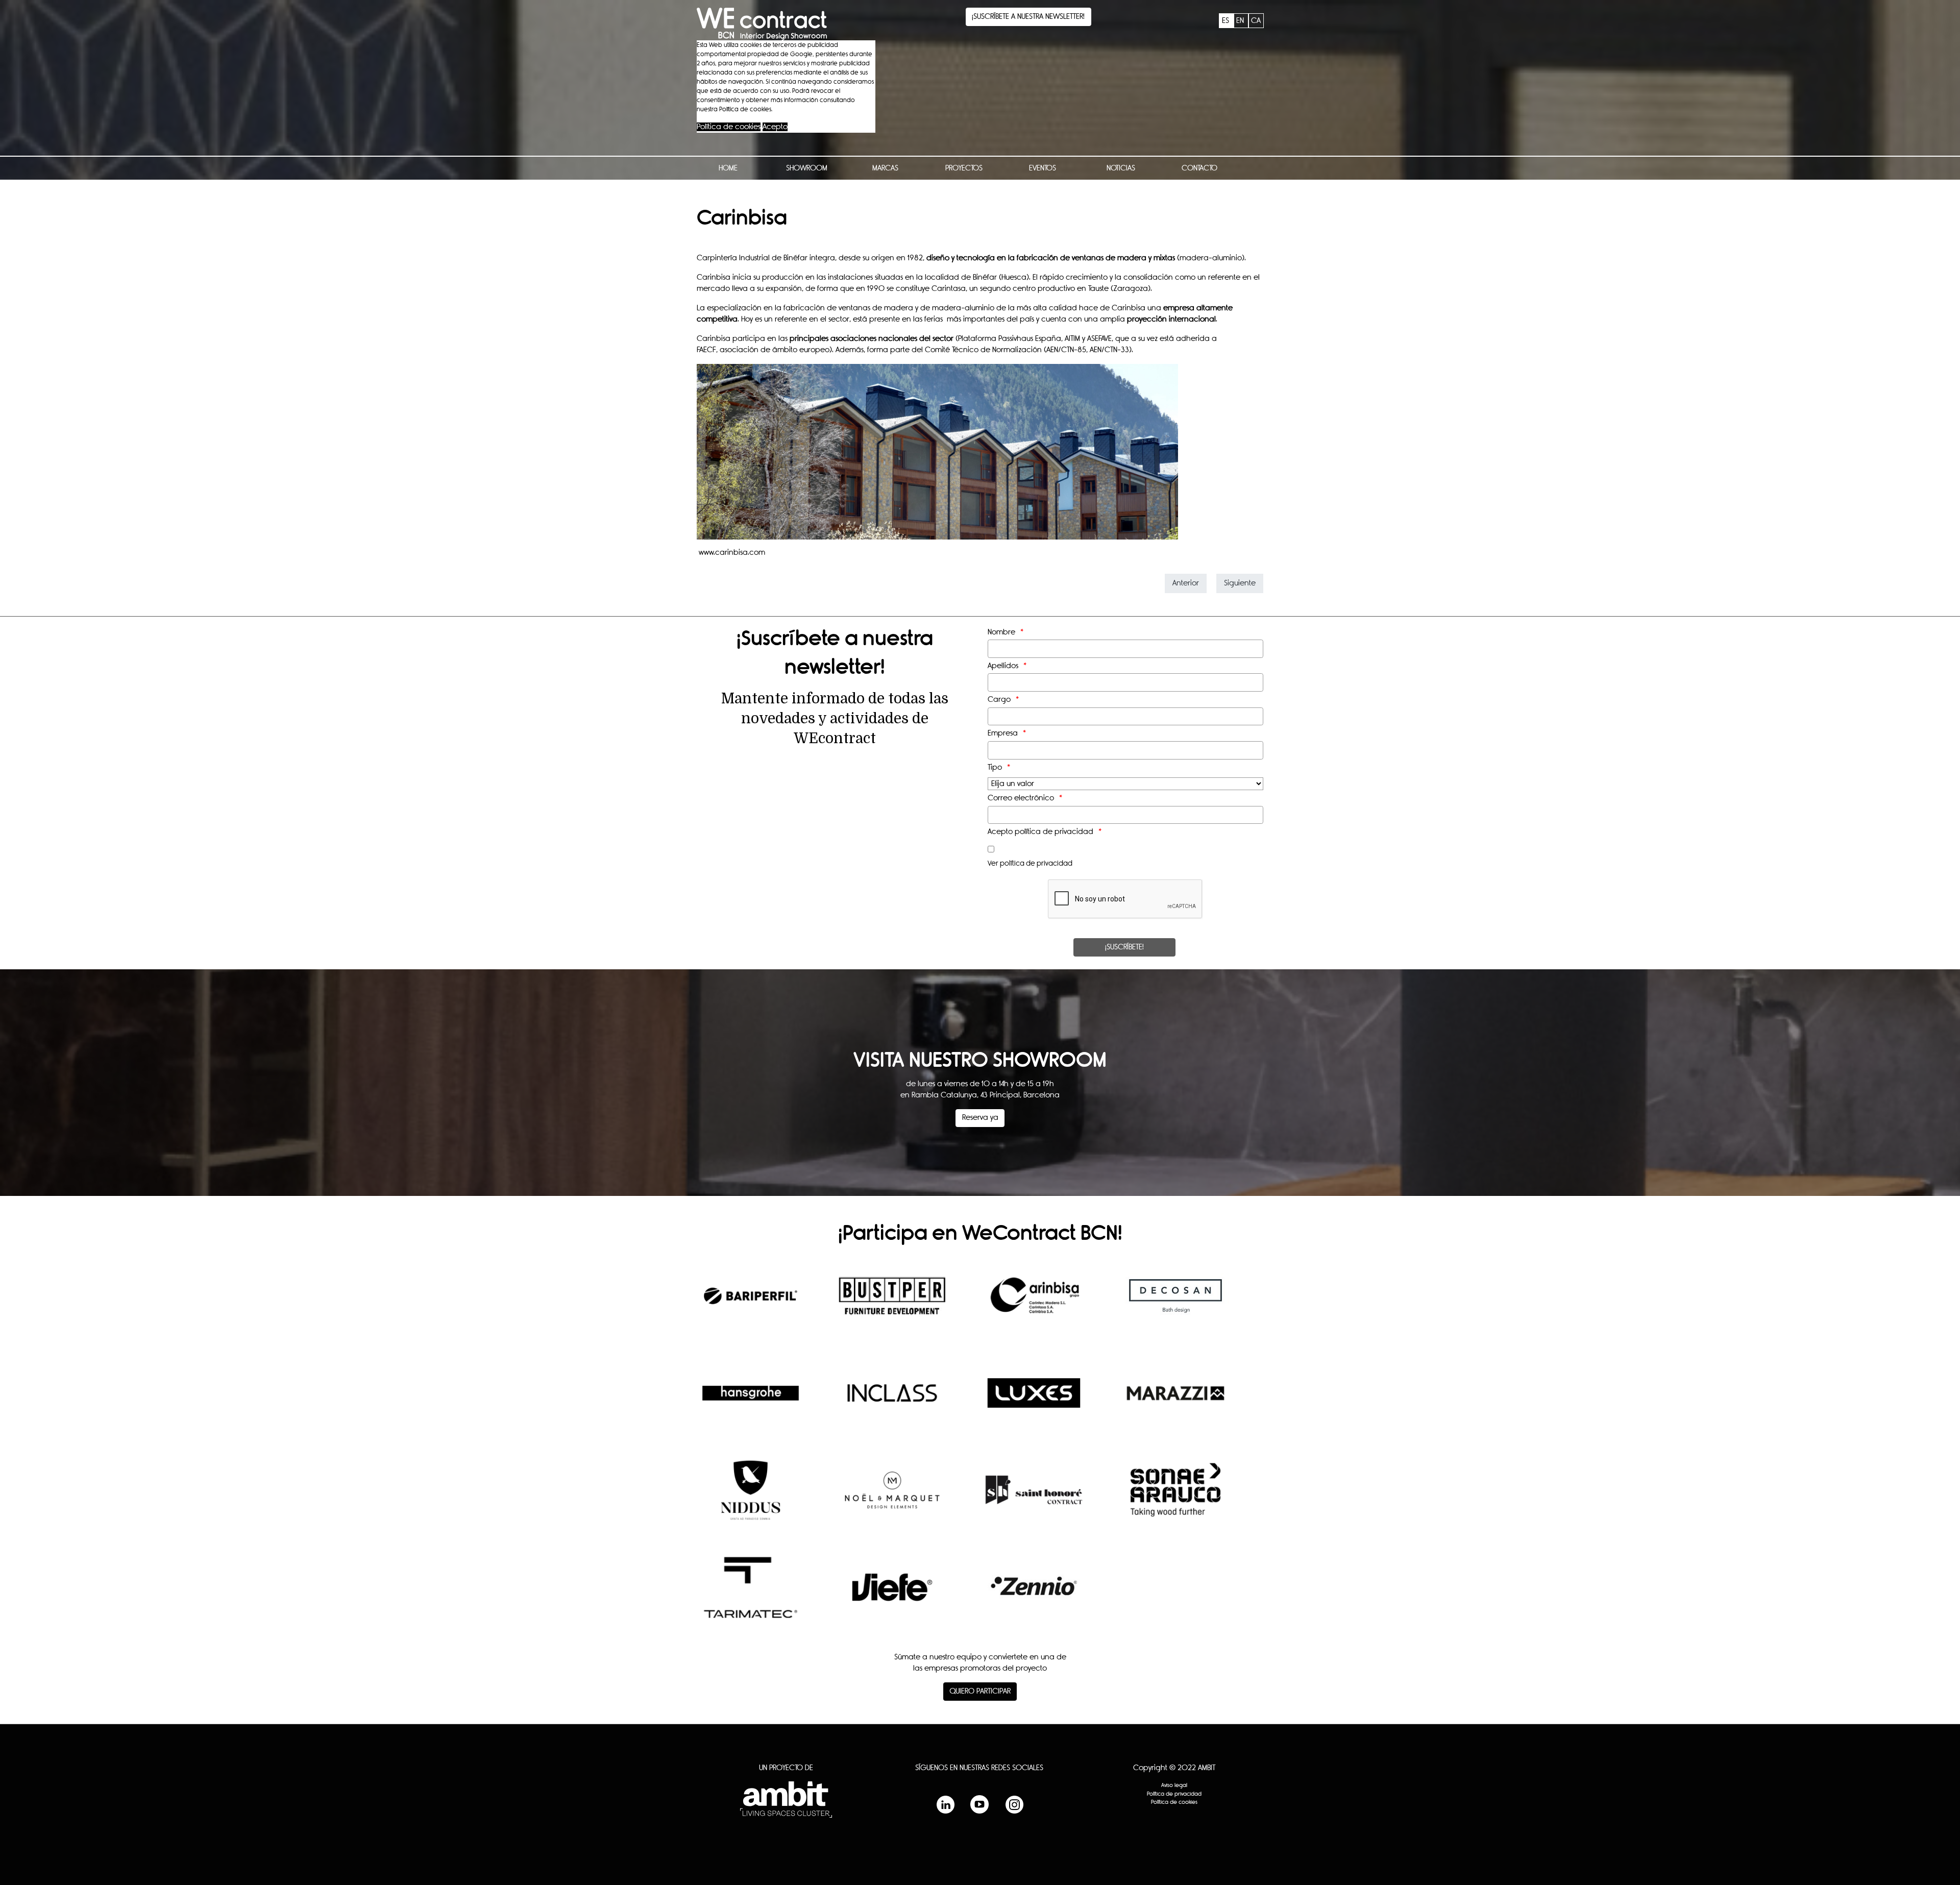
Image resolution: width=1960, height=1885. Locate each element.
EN (1241, 21)
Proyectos (964, 168)
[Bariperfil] (751, 1304)
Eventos (1043, 168)
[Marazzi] (1176, 1401)
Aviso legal (1174, 1785)
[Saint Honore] (1034, 1498)
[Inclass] (892, 1401)
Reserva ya (980, 1118)
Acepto (775, 127)
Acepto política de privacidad (1040, 832)
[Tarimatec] (751, 1595)
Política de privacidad (1174, 1794)
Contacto (1199, 168)
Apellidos (1003, 666)
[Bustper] (892, 1304)
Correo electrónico (1021, 798)
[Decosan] (1176, 1304)
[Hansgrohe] (751, 1401)
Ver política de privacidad (1030, 864)
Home (728, 168)
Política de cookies (729, 127)
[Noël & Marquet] (892, 1498)
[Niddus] (751, 1498)
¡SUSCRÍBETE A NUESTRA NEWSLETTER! (1028, 17)
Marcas (885, 168)
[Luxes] (1034, 1401)
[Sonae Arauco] (1176, 1498)
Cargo (999, 700)
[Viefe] (892, 1595)
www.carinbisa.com (731, 553)
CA (1256, 21)
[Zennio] (1034, 1595)
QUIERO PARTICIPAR (980, 1691)
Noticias (1121, 168)
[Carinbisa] (1034, 1304)
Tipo (995, 767)
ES (1227, 21)
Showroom (807, 168)
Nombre (1001, 632)
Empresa (1003, 733)
